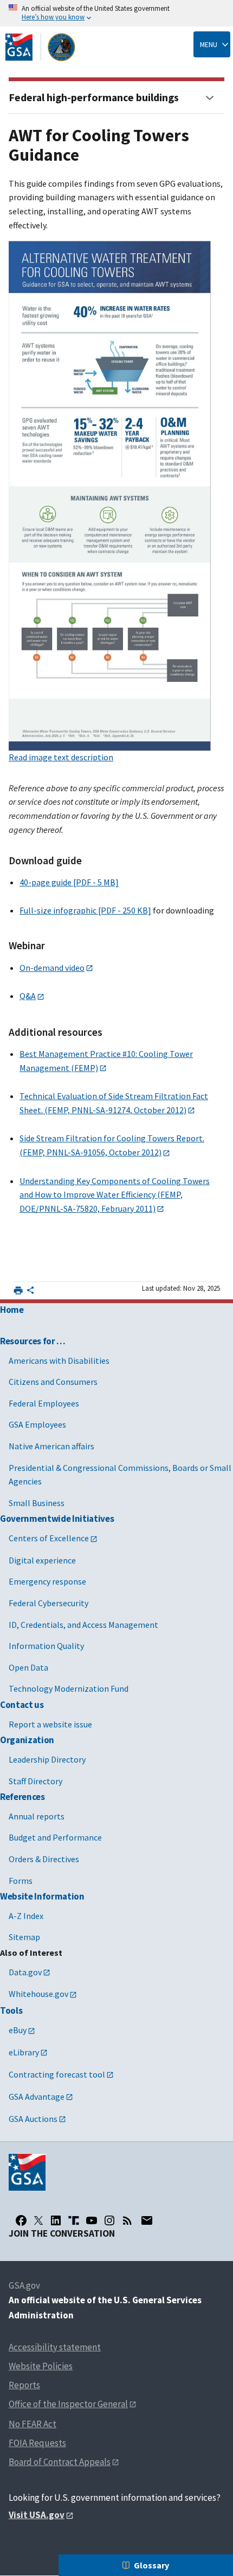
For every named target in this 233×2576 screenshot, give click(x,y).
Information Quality (46, 1646)
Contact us (22, 1705)
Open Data (28, 1667)
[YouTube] (92, 2220)
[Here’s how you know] (116, 13)
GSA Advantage (37, 2097)
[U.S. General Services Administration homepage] (41, 47)
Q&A (28, 996)
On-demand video (52, 968)
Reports (24, 2385)
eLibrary (24, 2052)
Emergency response (47, 1581)
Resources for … (33, 1341)
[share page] (30, 1292)
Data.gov (25, 1972)
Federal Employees (44, 1403)
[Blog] (127, 2220)
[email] (147, 2220)
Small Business (37, 1503)
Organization (27, 1740)
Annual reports (37, 1816)
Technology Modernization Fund (69, 1688)
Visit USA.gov (37, 2515)
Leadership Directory (47, 1759)
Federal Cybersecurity (48, 1603)
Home (12, 1310)
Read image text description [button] (61, 757)
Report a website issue (50, 1724)
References (22, 1797)
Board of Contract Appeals (60, 2462)
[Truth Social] (74, 2220)
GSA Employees (37, 1424)
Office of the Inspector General (68, 2404)
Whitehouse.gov (38, 1994)
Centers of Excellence (49, 1538)
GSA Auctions (33, 2119)
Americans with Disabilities (59, 1361)
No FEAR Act (33, 2424)
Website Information (42, 1896)
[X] (38, 2220)
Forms (21, 1881)
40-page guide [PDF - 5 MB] (69, 882)
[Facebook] (21, 2220)
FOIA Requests (37, 2443)
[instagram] (109, 2220)
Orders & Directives (44, 1859)
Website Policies (41, 2366)
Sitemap (24, 1937)
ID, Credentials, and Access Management (83, 1625)
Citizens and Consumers (53, 1382)
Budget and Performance (55, 1837)
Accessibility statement (55, 2347)
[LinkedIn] (56, 2220)
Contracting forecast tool (57, 2074)
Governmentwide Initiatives (57, 1519)
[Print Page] (18, 1290)
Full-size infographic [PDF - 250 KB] (85, 910)
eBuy (18, 2030)
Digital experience (42, 1560)
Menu (209, 44)
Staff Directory (35, 1781)
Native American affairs (51, 1446)
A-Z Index (26, 1916)
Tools (11, 2010)
